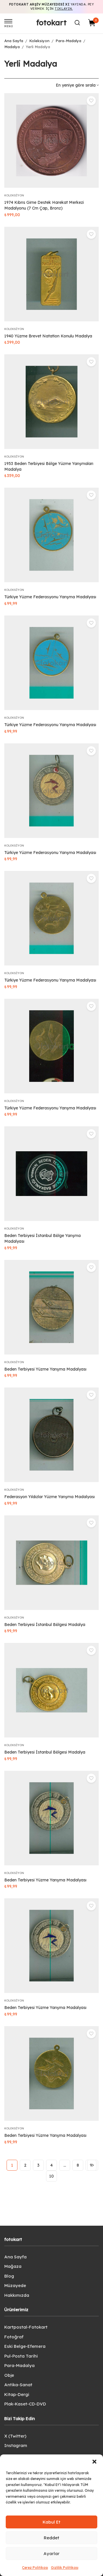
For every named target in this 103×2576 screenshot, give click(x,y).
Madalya (12, 47)
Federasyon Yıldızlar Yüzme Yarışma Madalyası (49, 1497)
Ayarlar (51, 2553)
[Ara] (77, 23)
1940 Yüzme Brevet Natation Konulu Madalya (48, 336)
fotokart (51, 23)
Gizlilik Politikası (65, 2568)
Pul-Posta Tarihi (21, 2356)
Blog (9, 2276)
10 (51, 2176)
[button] (94, 2462)
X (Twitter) (15, 2436)
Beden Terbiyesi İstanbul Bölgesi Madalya (45, 1625)
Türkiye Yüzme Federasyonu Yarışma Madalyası (50, 597)
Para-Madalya (68, 41)
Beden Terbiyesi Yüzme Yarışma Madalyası (45, 1369)
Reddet (51, 2538)
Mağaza (13, 2266)
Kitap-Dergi (17, 2394)
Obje (9, 2375)
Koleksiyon (39, 41)
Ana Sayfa (14, 41)
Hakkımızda (17, 2295)
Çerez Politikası (35, 2568)
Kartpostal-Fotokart (26, 2327)
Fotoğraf (14, 2337)
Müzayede (15, 2285)
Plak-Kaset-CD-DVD (25, 2404)
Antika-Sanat (18, 2385)
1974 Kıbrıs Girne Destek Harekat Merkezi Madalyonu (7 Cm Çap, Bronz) (44, 205)
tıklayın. (64, 9)
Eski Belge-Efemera (25, 2346)
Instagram (16, 2445)
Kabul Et (51, 2522)
